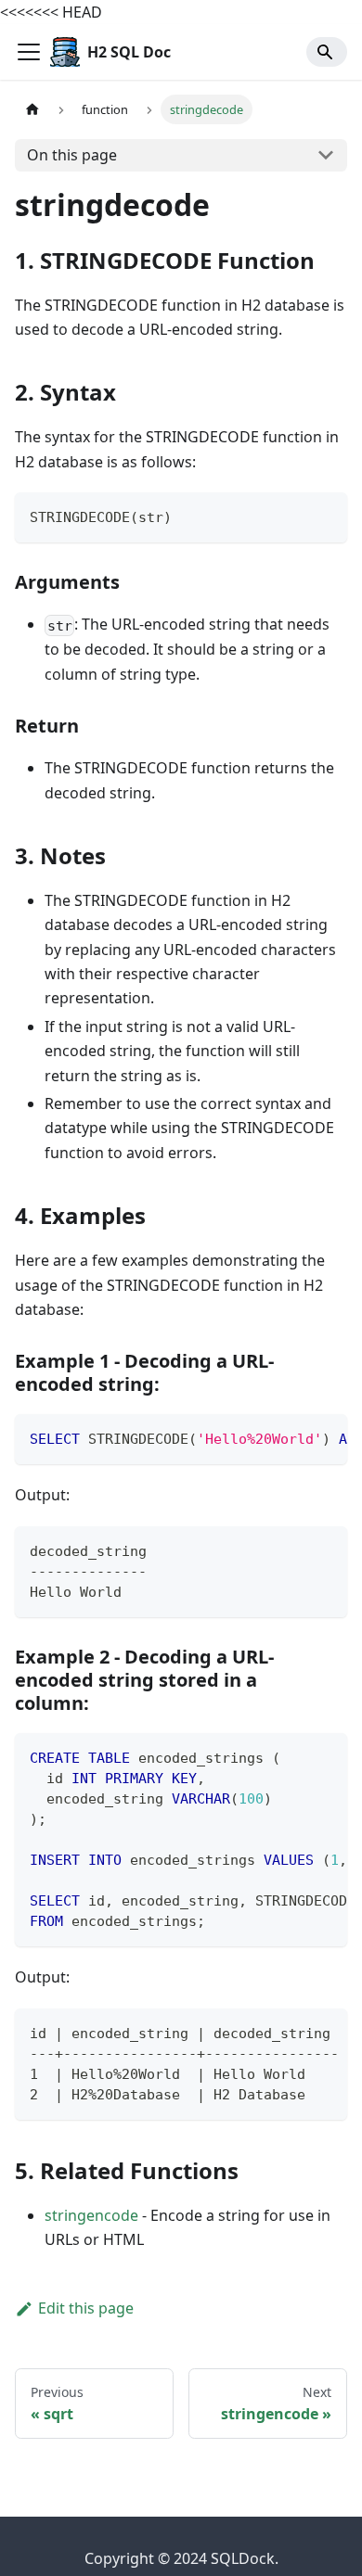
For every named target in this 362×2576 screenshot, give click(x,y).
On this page (72, 155)
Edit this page (86, 2308)
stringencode (91, 2215)
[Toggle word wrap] (291, 1437)
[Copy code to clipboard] (324, 515)
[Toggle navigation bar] (29, 52)
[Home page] (32, 109)
